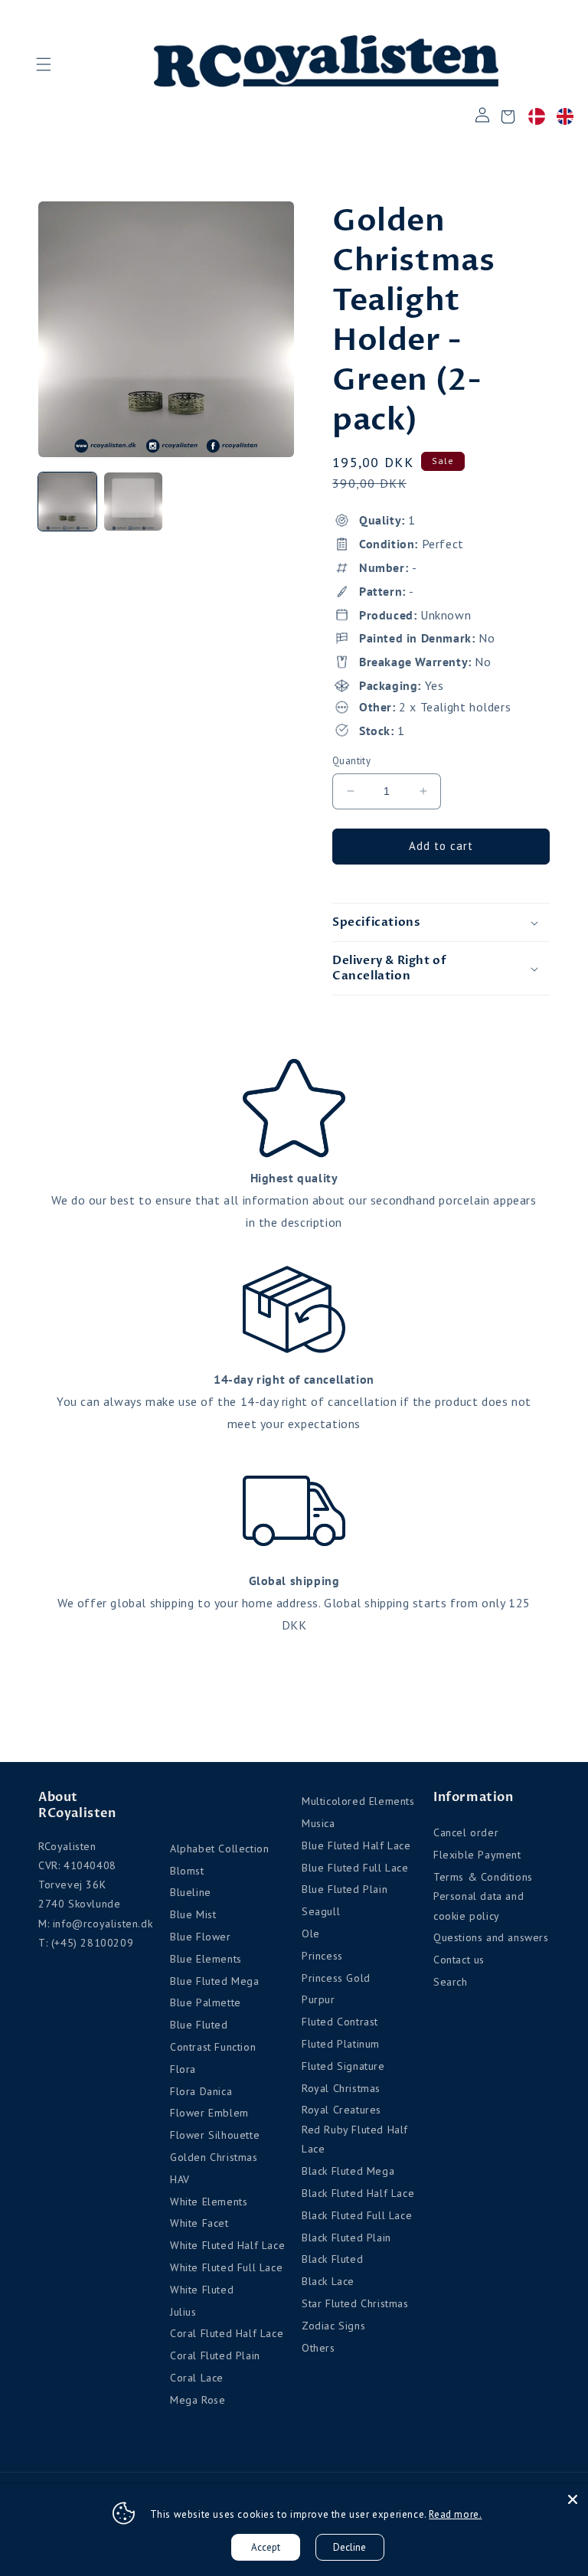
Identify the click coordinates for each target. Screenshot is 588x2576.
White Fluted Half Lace (227, 2245)
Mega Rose (198, 2400)
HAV (180, 2179)
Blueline (191, 1892)
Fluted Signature (343, 2066)
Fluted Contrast (340, 2022)
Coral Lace (197, 2378)
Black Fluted (332, 2259)
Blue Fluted (199, 2025)
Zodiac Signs (333, 2326)
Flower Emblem (209, 2113)
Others (318, 2348)
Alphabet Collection (219, 1849)
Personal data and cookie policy (479, 1906)
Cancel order (466, 1832)
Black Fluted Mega (348, 2171)
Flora (183, 2069)
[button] (43, 64)
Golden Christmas (214, 2157)
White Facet (199, 2223)
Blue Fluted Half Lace (356, 1845)
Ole (311, 1934)
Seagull (321, 1911)
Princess (322, 1956)
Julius (183, 2312)
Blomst (187, 1871)
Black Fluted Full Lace (357, 2215)
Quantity (351, 761)
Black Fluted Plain (346, 2238)
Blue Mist (193, 1914)
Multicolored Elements (358, 1801)
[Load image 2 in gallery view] (133, 502)
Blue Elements (206, 1959)
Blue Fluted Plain (345, 1889)
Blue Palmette (206, 2002)
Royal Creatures (341, 2110)
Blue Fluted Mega (215, 1981)
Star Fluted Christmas (355, 2303)
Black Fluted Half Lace (358, 2193)
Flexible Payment (477, 1855)
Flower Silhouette (215, 2135)
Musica (318, 1823)
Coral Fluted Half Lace (227, 2333)
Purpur (318, 1999)
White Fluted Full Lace (226, 2267)
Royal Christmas (341, 2088)
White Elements (209, 2202)
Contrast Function (213, 2047)
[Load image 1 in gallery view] (67, 502)
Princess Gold (336, 1978)
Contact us (459, 1960)
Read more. (455, 2514)
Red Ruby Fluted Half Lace (355, 2139)
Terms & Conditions (483, 1877)
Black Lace (328, 2281)
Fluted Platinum (341, 2044)
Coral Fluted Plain (215, 2355)
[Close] (573, 2499)
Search (451, 1982)
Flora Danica (201, 2091)
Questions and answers (491, 1937)
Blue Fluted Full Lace (355, 1868)
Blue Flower (201, 1937)
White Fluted (202, 2290)
